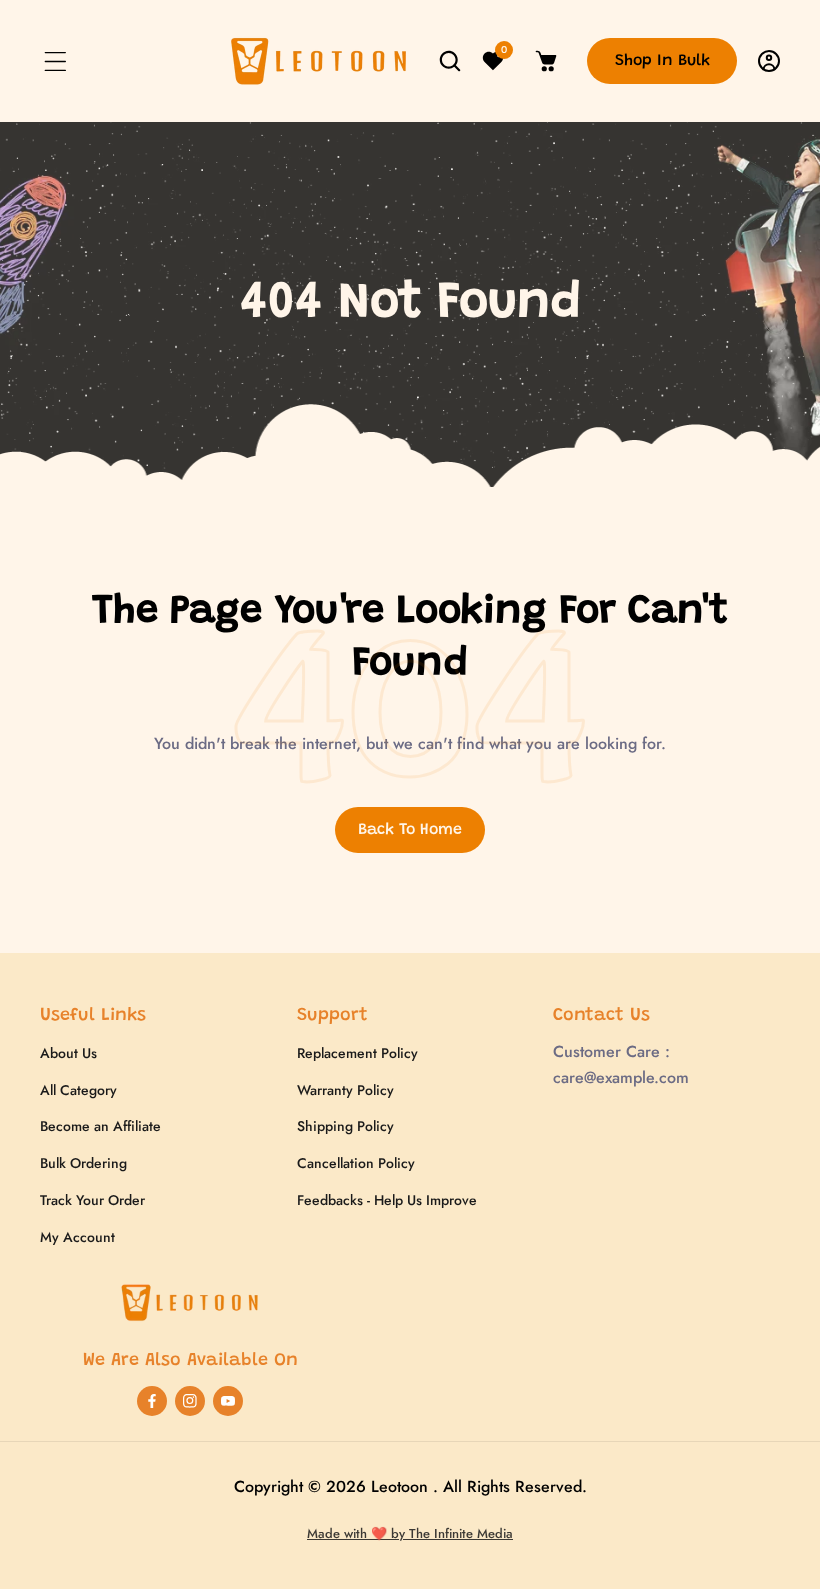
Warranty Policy (345, 1090)
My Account (77, 1237)
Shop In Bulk (662, 61)
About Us (68, 1053)
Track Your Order (92, 1200)
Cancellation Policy (356, 1163)
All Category (78, 1090)
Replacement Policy (357, 1053)
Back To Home (410, 830)
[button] (55, 61)
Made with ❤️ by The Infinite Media (410, 1533)
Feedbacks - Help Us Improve (387, 1200)
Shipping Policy (345, 1126)
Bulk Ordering (83, 1163)
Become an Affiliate (100, 1126)
